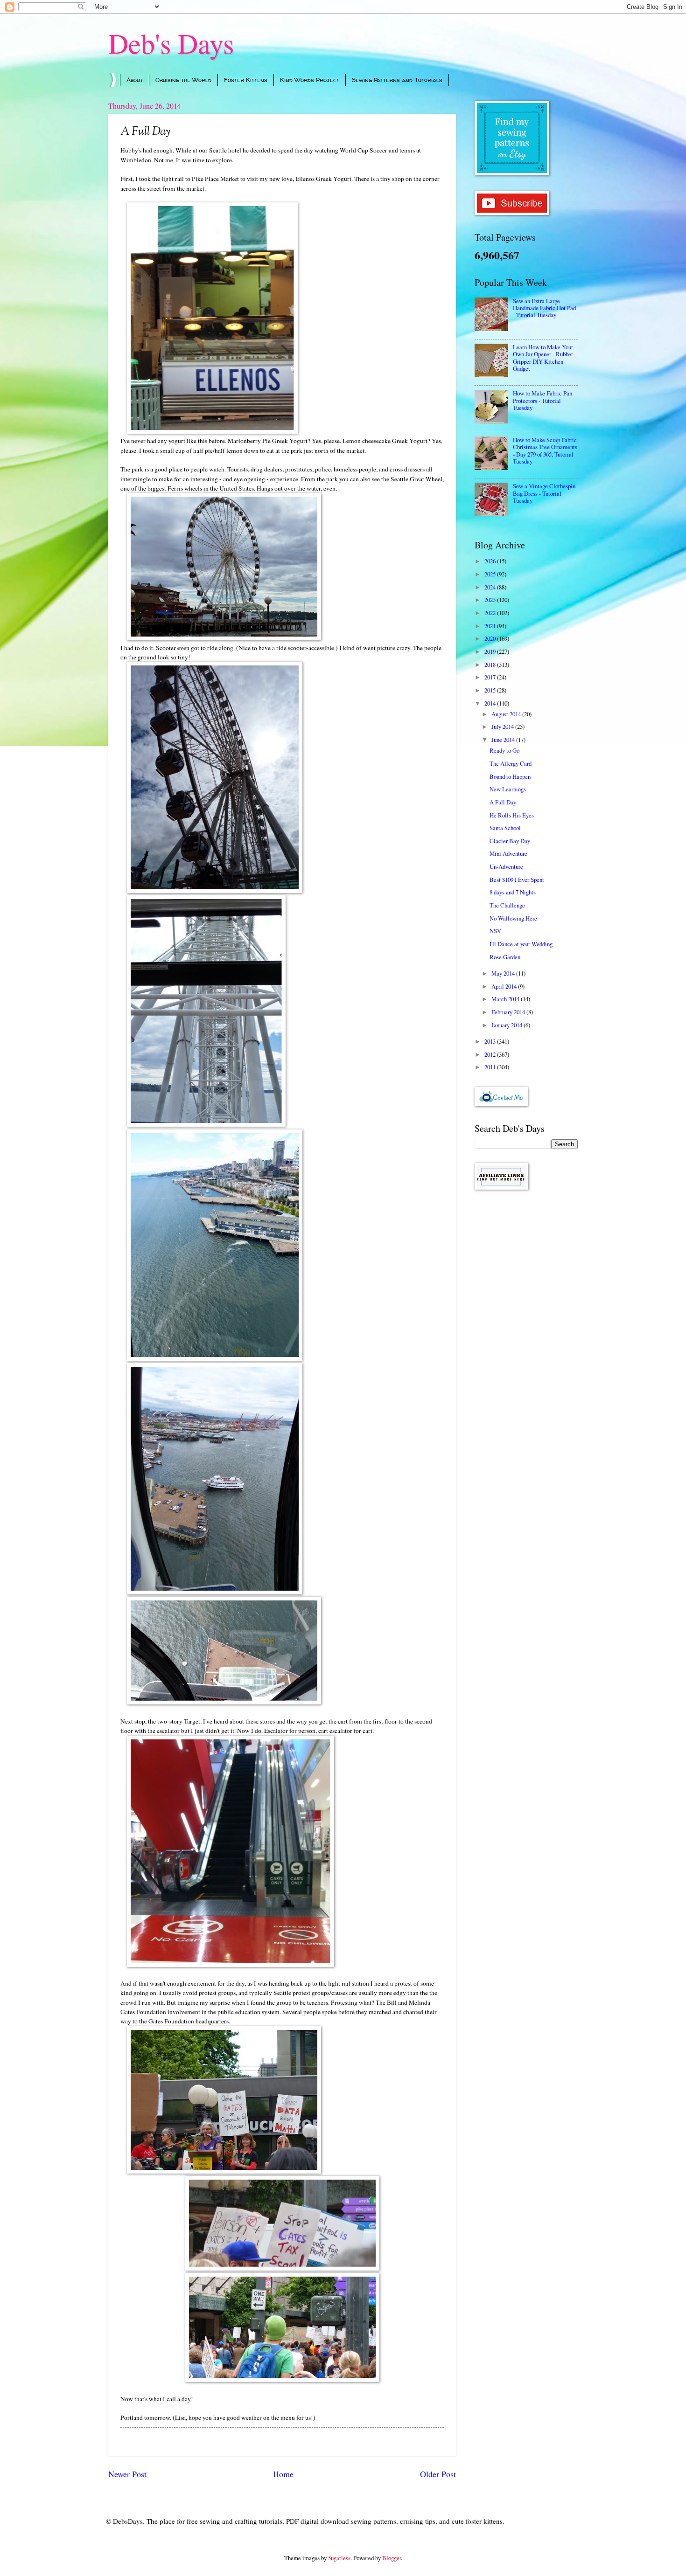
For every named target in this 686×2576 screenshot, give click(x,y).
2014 (491, 703)
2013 (491, 1041)
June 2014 (504, 740)
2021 (491, 626)
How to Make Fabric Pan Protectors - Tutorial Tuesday (542, 400)
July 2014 (503, 727)
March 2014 (506, 999)
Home (283, 2474)
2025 (491, 574)
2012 (491, 1054)
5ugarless (339, 2558)
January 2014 (507, 1025)
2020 (491, 638)
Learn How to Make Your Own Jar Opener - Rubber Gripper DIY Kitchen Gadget (543, 358)
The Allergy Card (511, 763)
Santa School (505, 828)
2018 (491, 665)
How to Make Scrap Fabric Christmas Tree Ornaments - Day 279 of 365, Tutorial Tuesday (545, 450)
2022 (491, 613)
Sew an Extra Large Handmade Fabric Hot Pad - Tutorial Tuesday (544, 308)
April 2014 (505, 986)
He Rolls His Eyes (512, 815)
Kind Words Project (310, 80)
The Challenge (507, 905)
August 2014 (507, 714)
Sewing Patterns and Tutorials (397, 80)
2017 (491, 677)
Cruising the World (183, 80)
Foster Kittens (246, 80)
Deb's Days (171, 43)
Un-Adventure (506, 866)
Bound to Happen (510, 776)
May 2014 (504, 973)
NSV (495, 931)
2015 (491, 690)
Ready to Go (504, 750)
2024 (491, 587)
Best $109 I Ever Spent (517, 879)
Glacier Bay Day (510, 841)
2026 (491, 561)
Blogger (392, 2558)
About (135, 80)
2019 (491, 651)
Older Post (438, 2474)
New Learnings (508, 789)
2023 (491, 600)
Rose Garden (505, 957)
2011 (491, 1067)
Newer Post (127, 2474)
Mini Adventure (508, 853)
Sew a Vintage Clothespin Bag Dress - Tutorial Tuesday (544, 493)
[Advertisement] (526, 1345)
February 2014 (509, 1012)
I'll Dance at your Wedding (521, 944)
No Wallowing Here (513, 918)
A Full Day (503, 802)
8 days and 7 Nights (513, 892)
